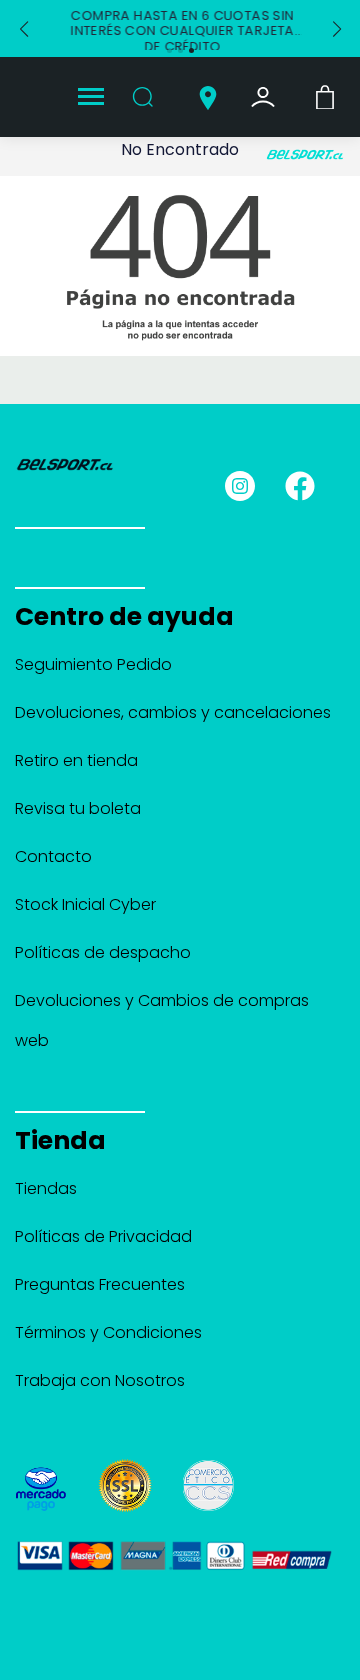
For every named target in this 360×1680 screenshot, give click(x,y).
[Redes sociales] (249, 485)
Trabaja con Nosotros (100, 1380)
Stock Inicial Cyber (85, 904)
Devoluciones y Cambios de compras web (162, 1020)
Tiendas (46, 1188)
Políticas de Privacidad (103, 1236)
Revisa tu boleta (78, 808)
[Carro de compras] (325, 95)
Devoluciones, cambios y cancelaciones (173, 712)
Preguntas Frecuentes (100, 1284)
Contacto (53, 856)
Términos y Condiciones (108, 1332)
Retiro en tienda (76, 760)
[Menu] (91, 97)
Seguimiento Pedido (93, 664)
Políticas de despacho (103, 952)
